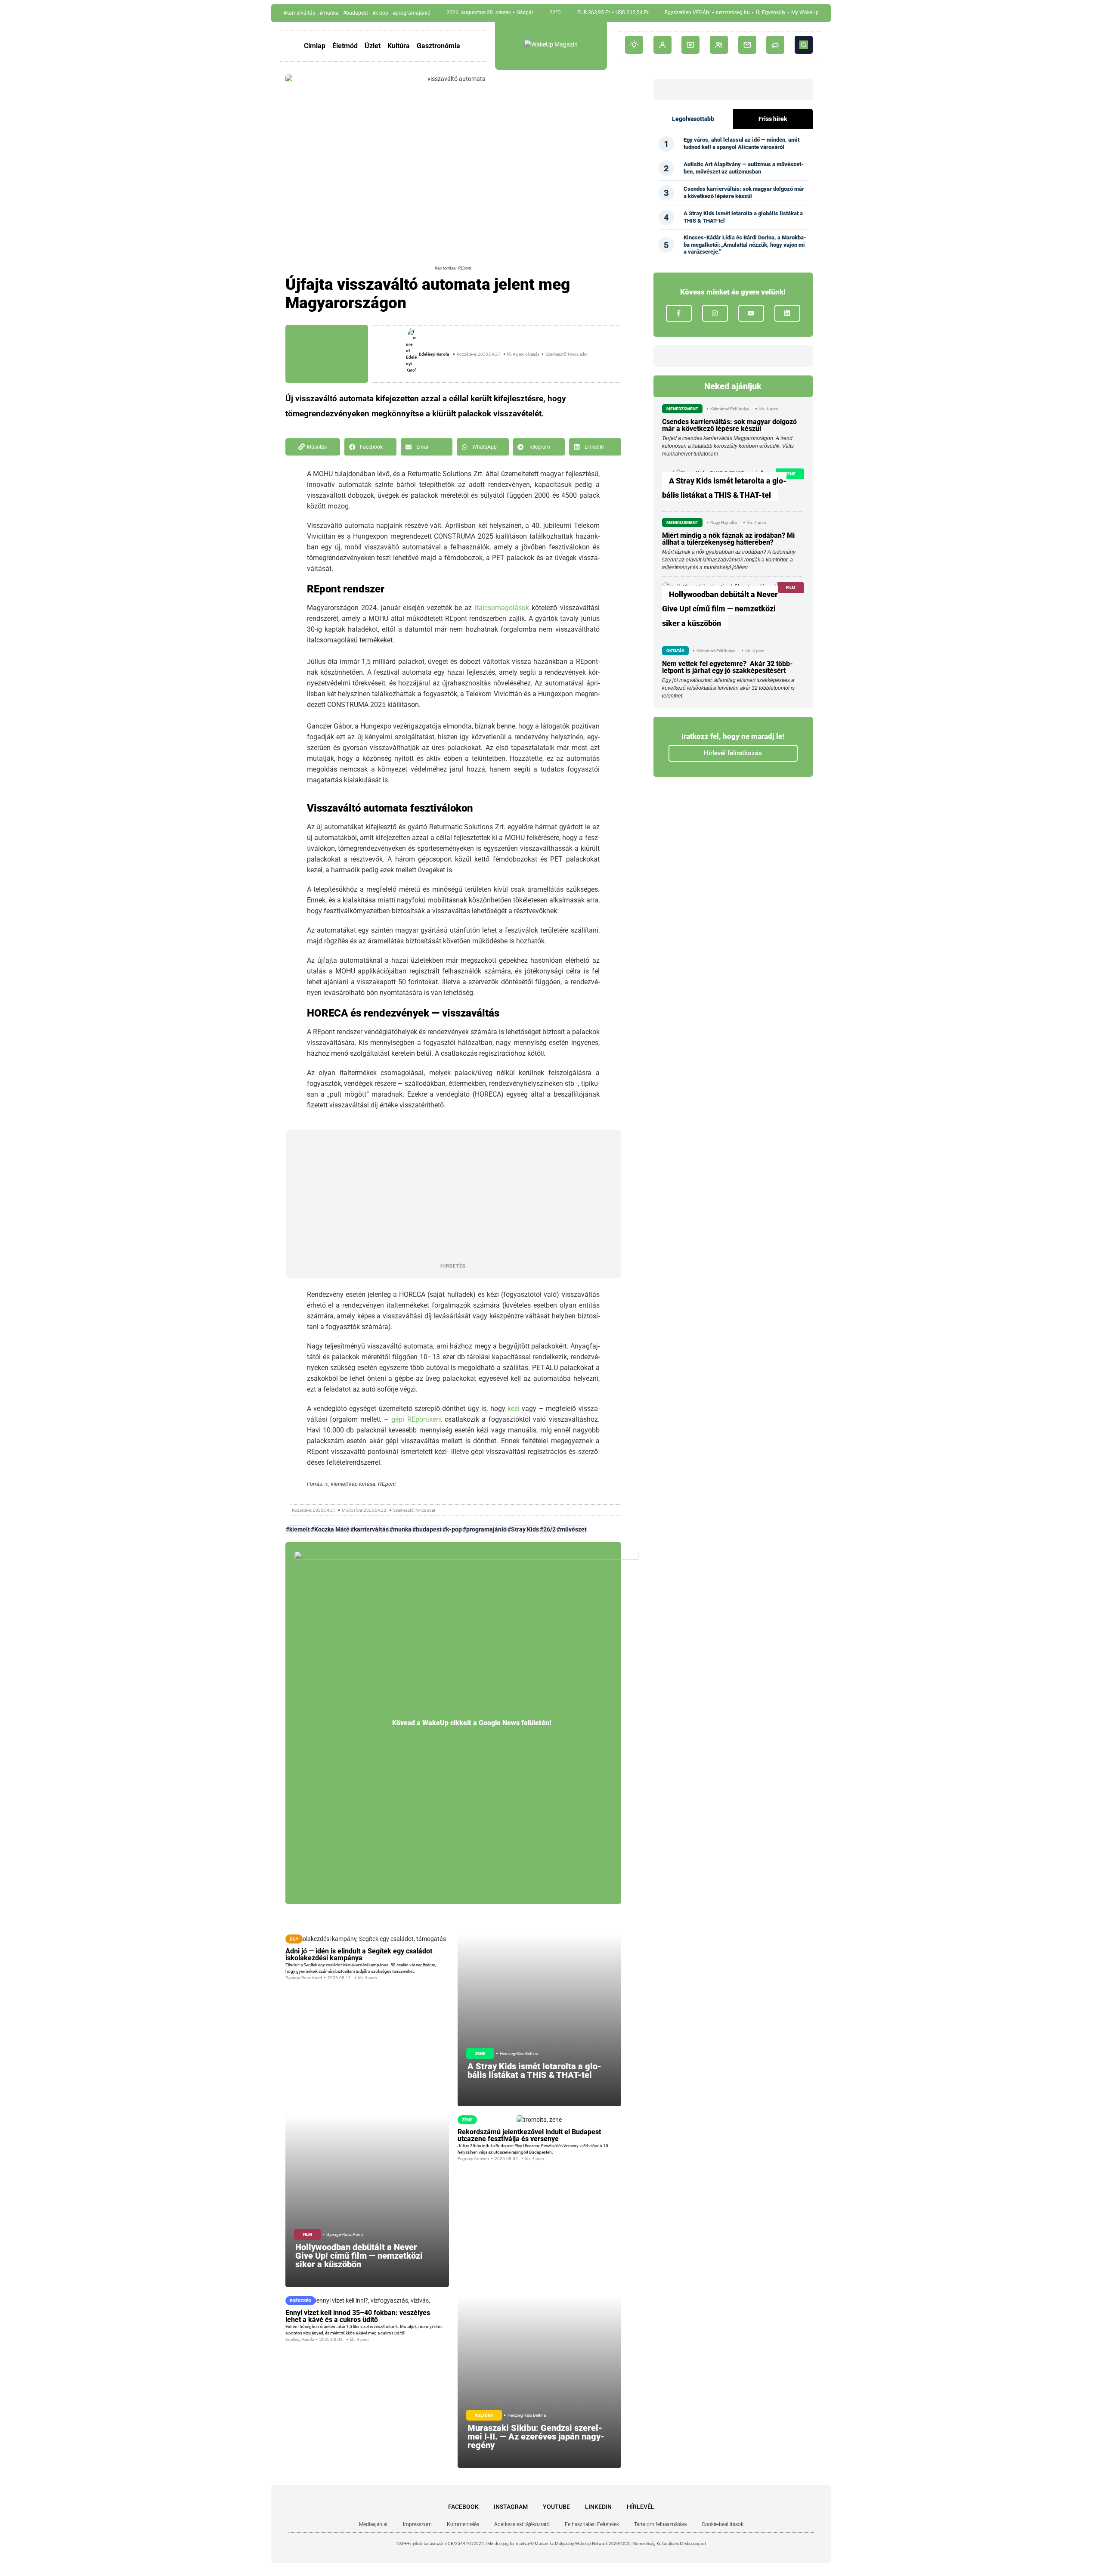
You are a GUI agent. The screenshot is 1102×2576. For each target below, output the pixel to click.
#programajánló (412, 13)
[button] (370, 447)
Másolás (317, 447)
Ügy (294, 1939)
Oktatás (675, 651)
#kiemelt (298, 1529)
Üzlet (373, 46)
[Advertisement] (453, 1197)
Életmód (345, 46)
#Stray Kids (523, 1529)
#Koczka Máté (330, 1529)
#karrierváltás (299, 13)
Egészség (300, 2301)
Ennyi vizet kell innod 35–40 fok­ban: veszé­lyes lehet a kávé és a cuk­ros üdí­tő (358, 2316)
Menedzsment (682, 409)
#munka (329, 13)
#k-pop (380, 13)
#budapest (356, 13)
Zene (480, 2054)
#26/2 (548, 1529)
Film (307, 2234)
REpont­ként (426, 1419)
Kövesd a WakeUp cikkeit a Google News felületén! (472, 1723)
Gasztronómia (438, 46)
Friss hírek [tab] (773, 119)
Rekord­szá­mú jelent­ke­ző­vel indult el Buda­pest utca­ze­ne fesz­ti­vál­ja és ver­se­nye (529, 2135)
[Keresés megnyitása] (804, 45)
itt (327, 1484)
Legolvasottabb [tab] (693, 119)
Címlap (315, 46)
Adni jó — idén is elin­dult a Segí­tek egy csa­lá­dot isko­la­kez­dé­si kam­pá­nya (359, 1954)
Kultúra (399, 46)
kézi (514, 1409)
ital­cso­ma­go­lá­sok (503, 608)
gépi (398, 1419)
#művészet (572, 1529)
